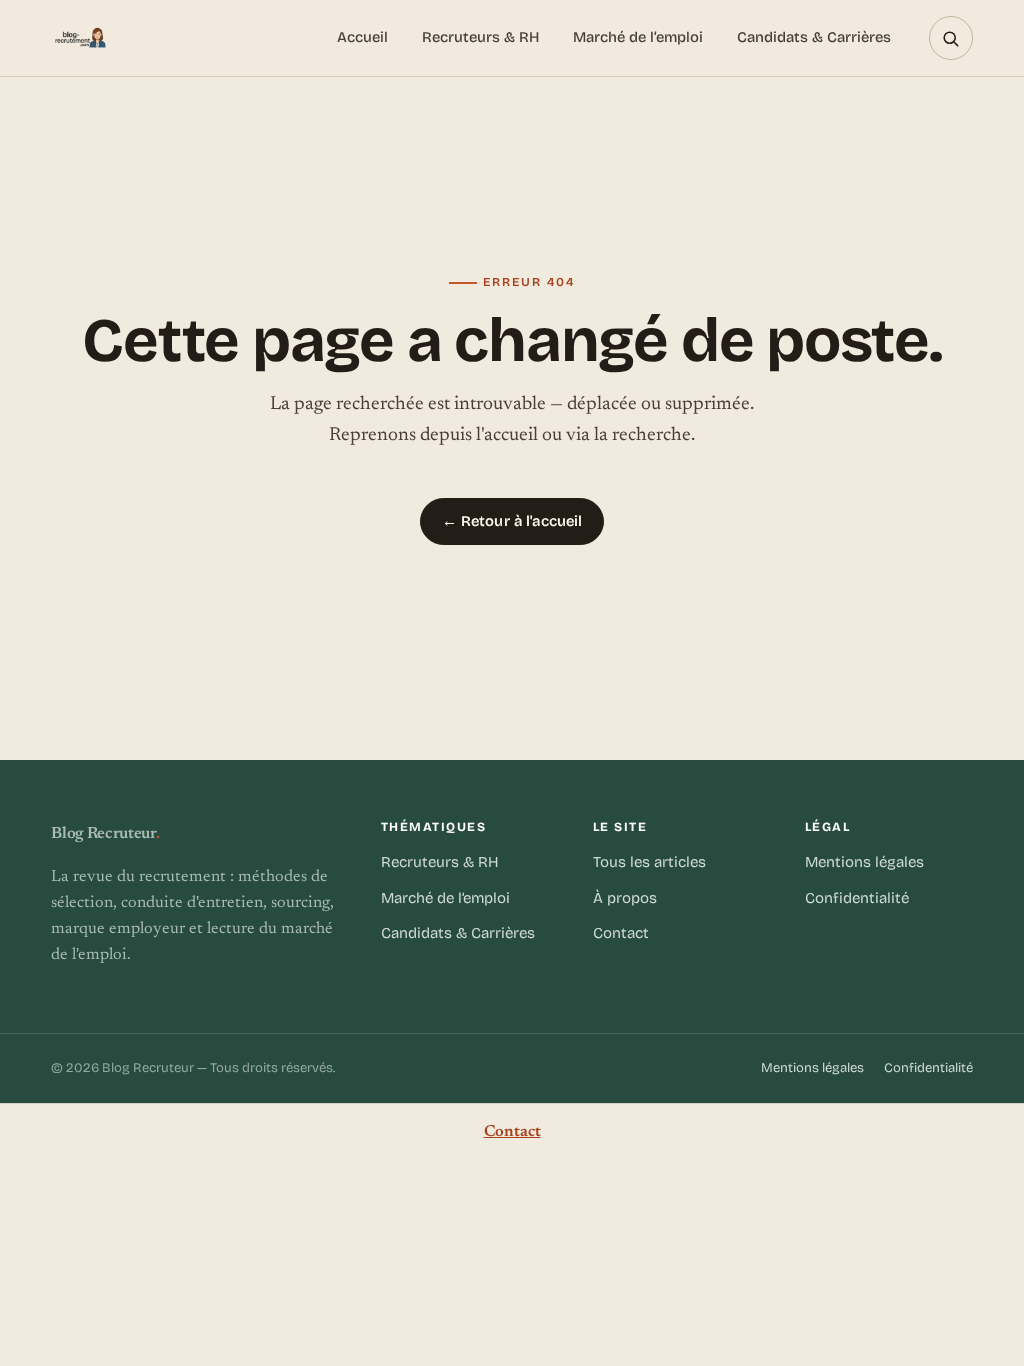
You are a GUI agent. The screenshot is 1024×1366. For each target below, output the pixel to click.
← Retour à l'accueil (512, 521)
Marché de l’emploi (638, 37)
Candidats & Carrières (814, 37)
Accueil (362, 37)
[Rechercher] (951, 38)
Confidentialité (857, 898)
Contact (621, 933)
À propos (625, 898)
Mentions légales (864, 862)
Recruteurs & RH (480, 37)
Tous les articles (649, 862)
